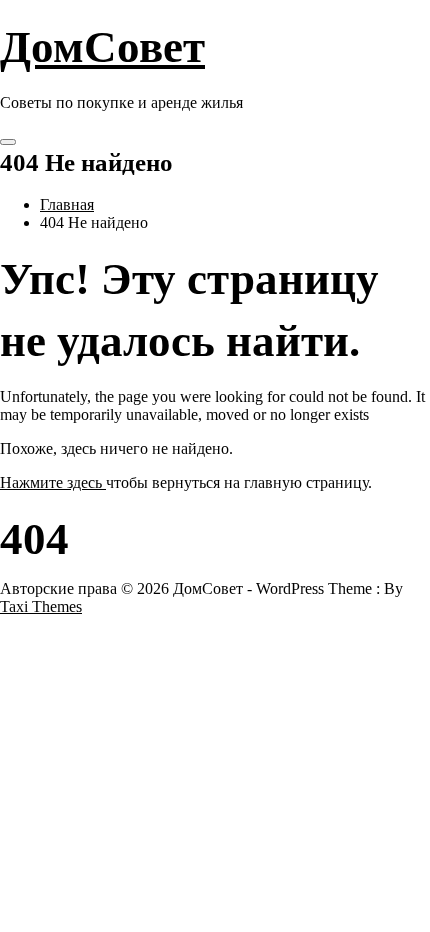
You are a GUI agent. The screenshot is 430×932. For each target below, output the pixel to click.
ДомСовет (102, 47)
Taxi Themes (41, 606)
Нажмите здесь (53, 482)
